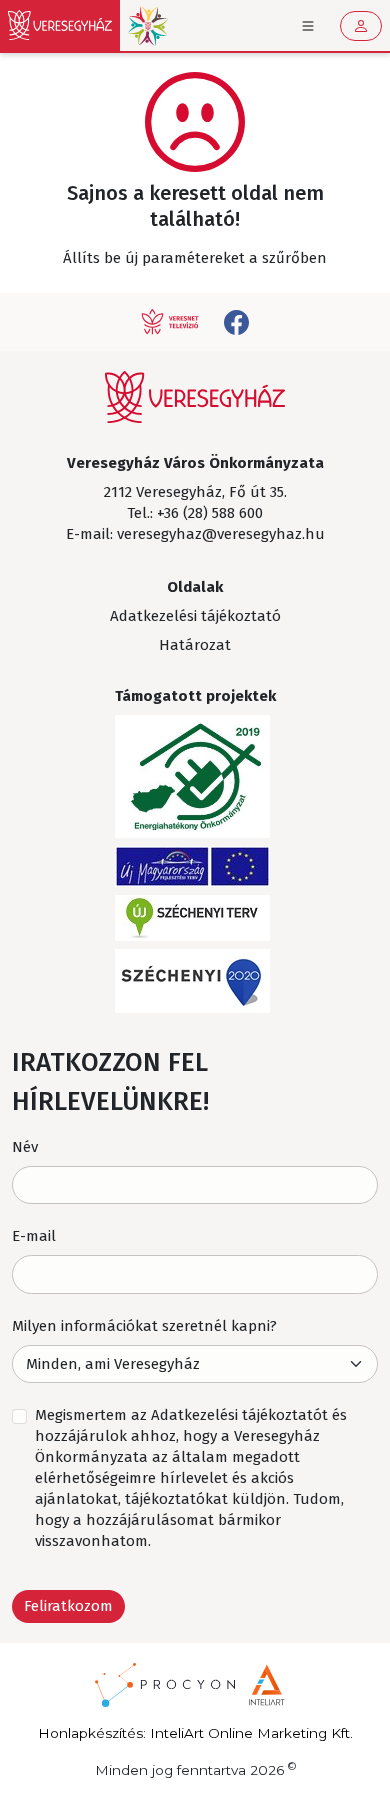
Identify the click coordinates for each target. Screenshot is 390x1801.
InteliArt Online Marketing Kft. (251, 1733)
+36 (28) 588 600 (210, 513)
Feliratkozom (68, 1606)
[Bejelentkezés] (361, 26)
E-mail (34, 1236)
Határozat (195, 645)
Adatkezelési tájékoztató (195, 616)
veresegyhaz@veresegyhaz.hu (221, 534)
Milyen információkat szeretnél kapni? (144, 1326)
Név (25, 1147)
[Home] (60, 25)
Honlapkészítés (90, 1733)
